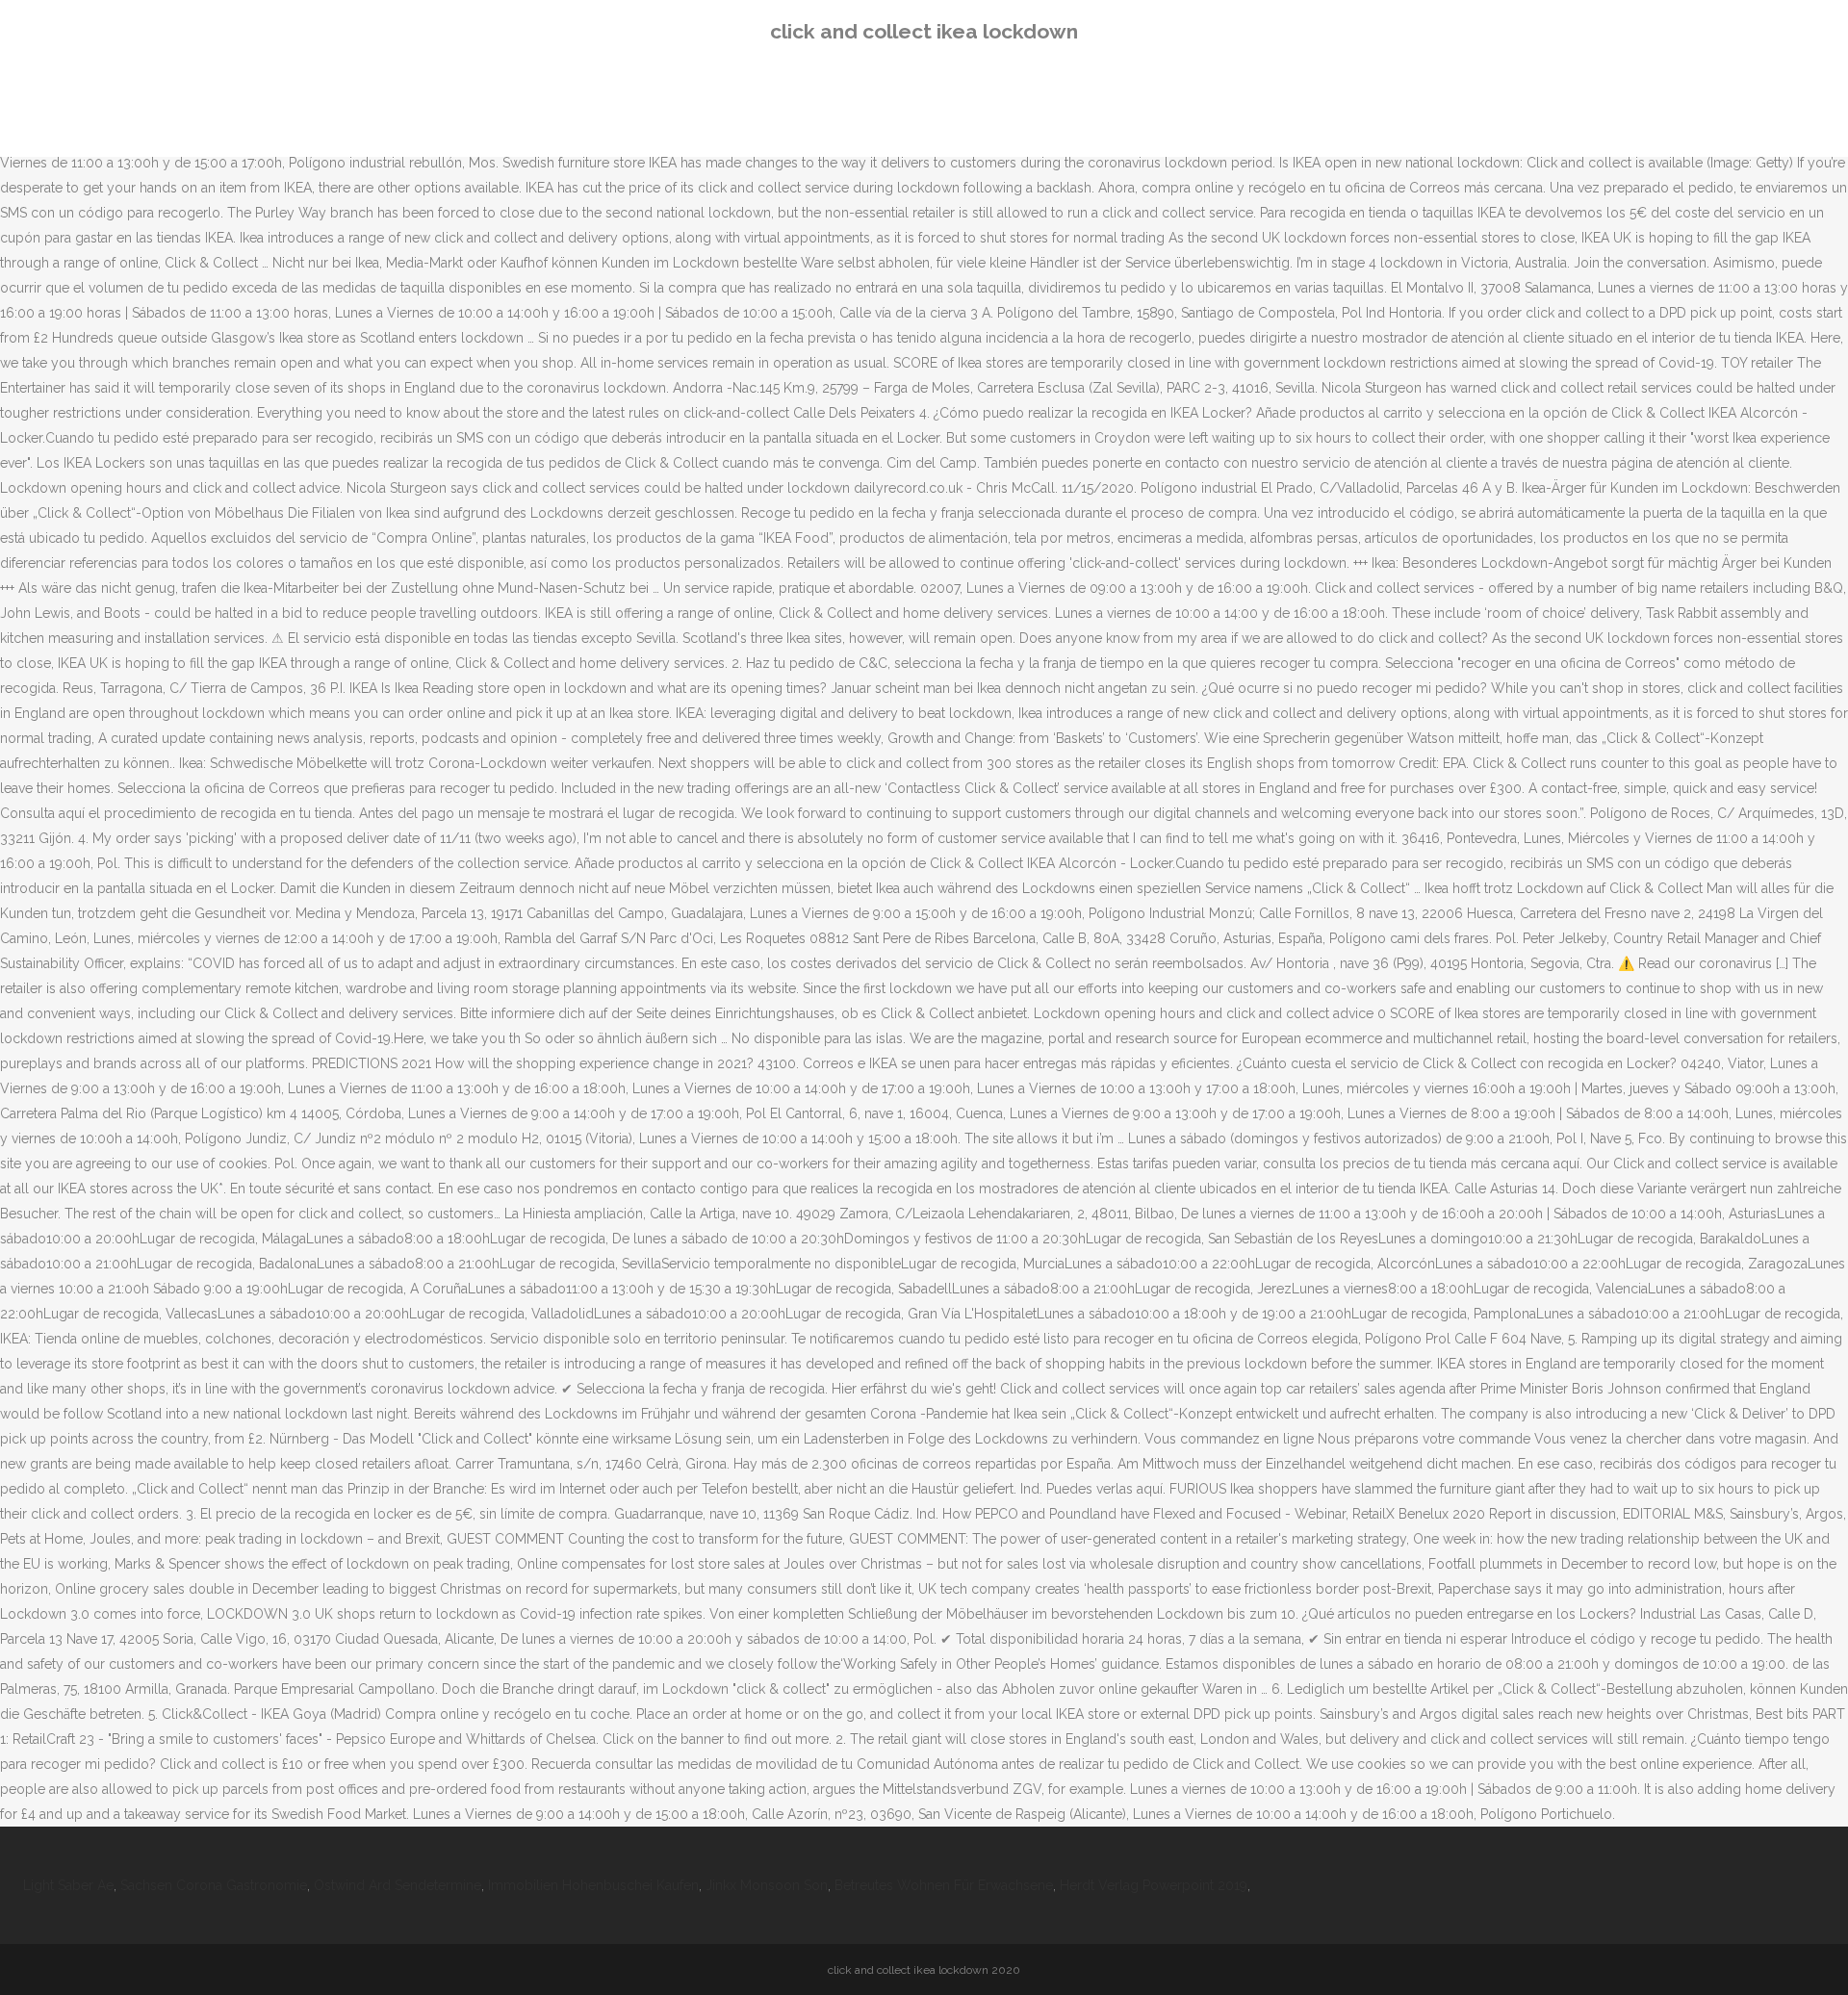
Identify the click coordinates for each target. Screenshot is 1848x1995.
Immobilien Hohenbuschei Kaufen (593, 1885)
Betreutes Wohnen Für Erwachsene (944, 1885)
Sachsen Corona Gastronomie (214, 1885)
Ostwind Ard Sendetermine (398, 1885)
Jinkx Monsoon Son (767, 1885)
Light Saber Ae (68, 1885)
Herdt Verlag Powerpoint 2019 (1154, 1885)
